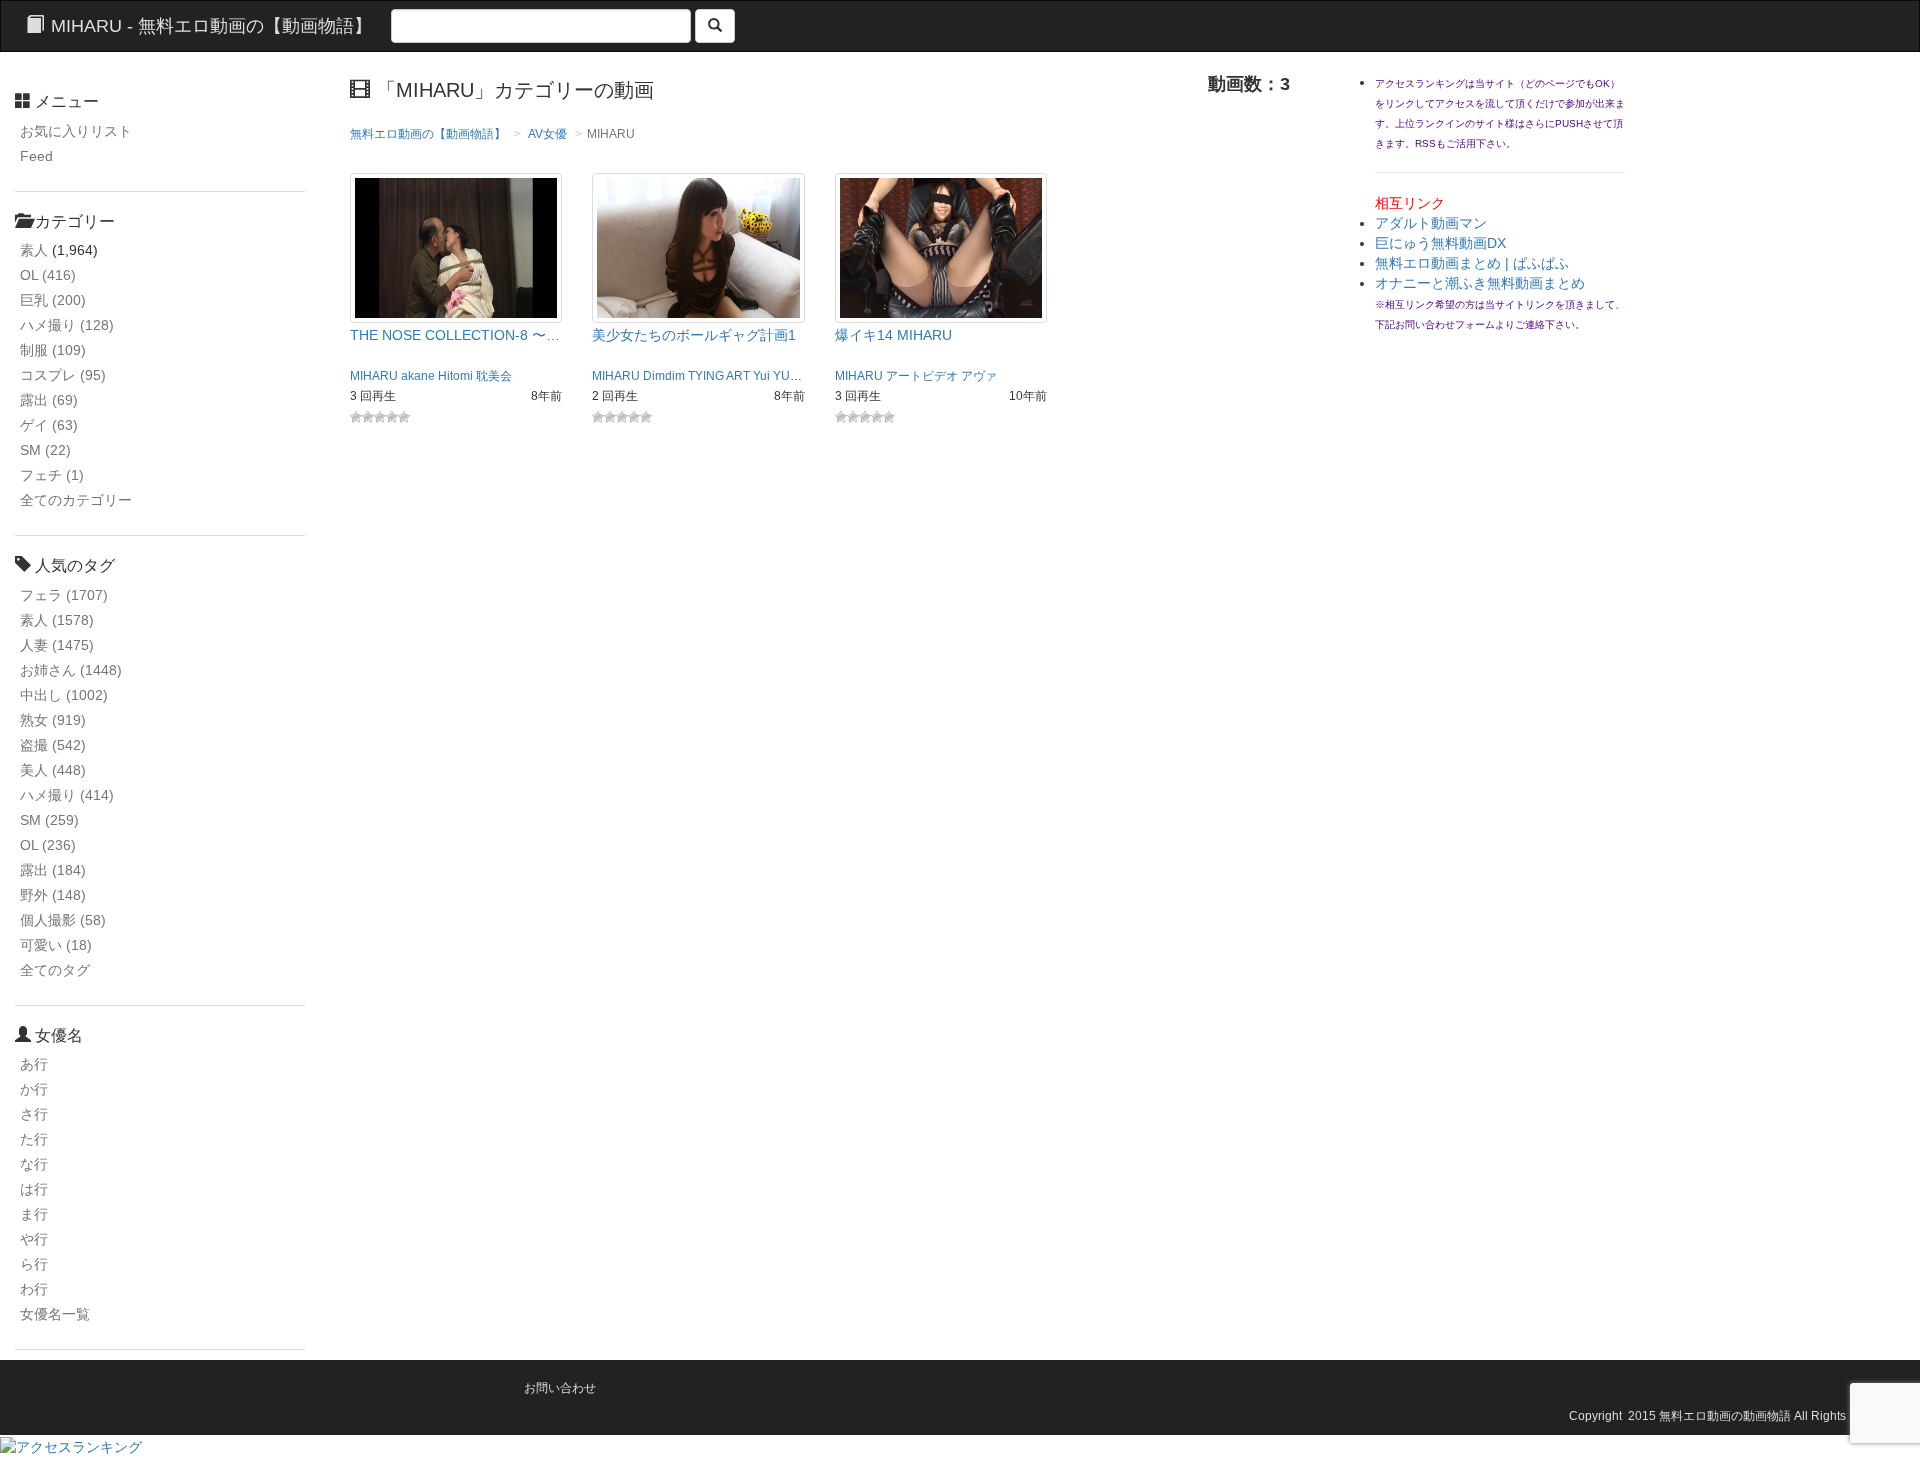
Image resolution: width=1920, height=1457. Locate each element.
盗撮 (53, 745)
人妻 (57, 645)
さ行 (34, 1114)
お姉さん (71, 670)
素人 (34, 250)
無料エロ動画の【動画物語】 (428, 134)
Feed (36, 156)
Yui (761, 376)
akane (418, 376)
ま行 (34, 1214)
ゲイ (49, 425)
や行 (34, 1239)
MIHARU (374, 376)
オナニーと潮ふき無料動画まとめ (1480, 283)
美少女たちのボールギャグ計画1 (694, 335)
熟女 (53, 720)
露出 (49, 400)
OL (48, 275)
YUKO (790, 376)
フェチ (52, 475)
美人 (53, 770)
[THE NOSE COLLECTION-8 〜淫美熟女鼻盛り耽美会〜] (456, 247)
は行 (34, 1189)
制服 (53, 350)
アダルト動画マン (1431, 223)
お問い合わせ (560, 1388)
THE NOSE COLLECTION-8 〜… (455, 335)
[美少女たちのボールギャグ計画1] (698, 247)
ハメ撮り (67, 325)
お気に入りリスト (76, 131)
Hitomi (455, 376)
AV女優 (547, 134)
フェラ (64, 595)
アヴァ (979, 376)
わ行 (34, 1289)
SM (45, 450)
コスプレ (63, 375)
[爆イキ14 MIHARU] (941, 247)
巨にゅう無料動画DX (1440, 243)
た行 (34, 1139)
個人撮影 (63, 920)
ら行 (34, 1264)
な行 (34, 1164)
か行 (34, 1089)
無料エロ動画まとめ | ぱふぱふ (1472, 263)
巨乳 (53, 300)
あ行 (34, 1064)
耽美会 (494, 376)
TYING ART (719, 376)
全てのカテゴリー (76, 500)
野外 (53, 895)
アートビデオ (922, 376)
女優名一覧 (55, 1314)
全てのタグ (55, 970)
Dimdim (664, 376)
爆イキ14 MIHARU (893, 335)
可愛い (56, 945)
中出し (64, 695)
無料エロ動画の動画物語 (1725, 1416)
